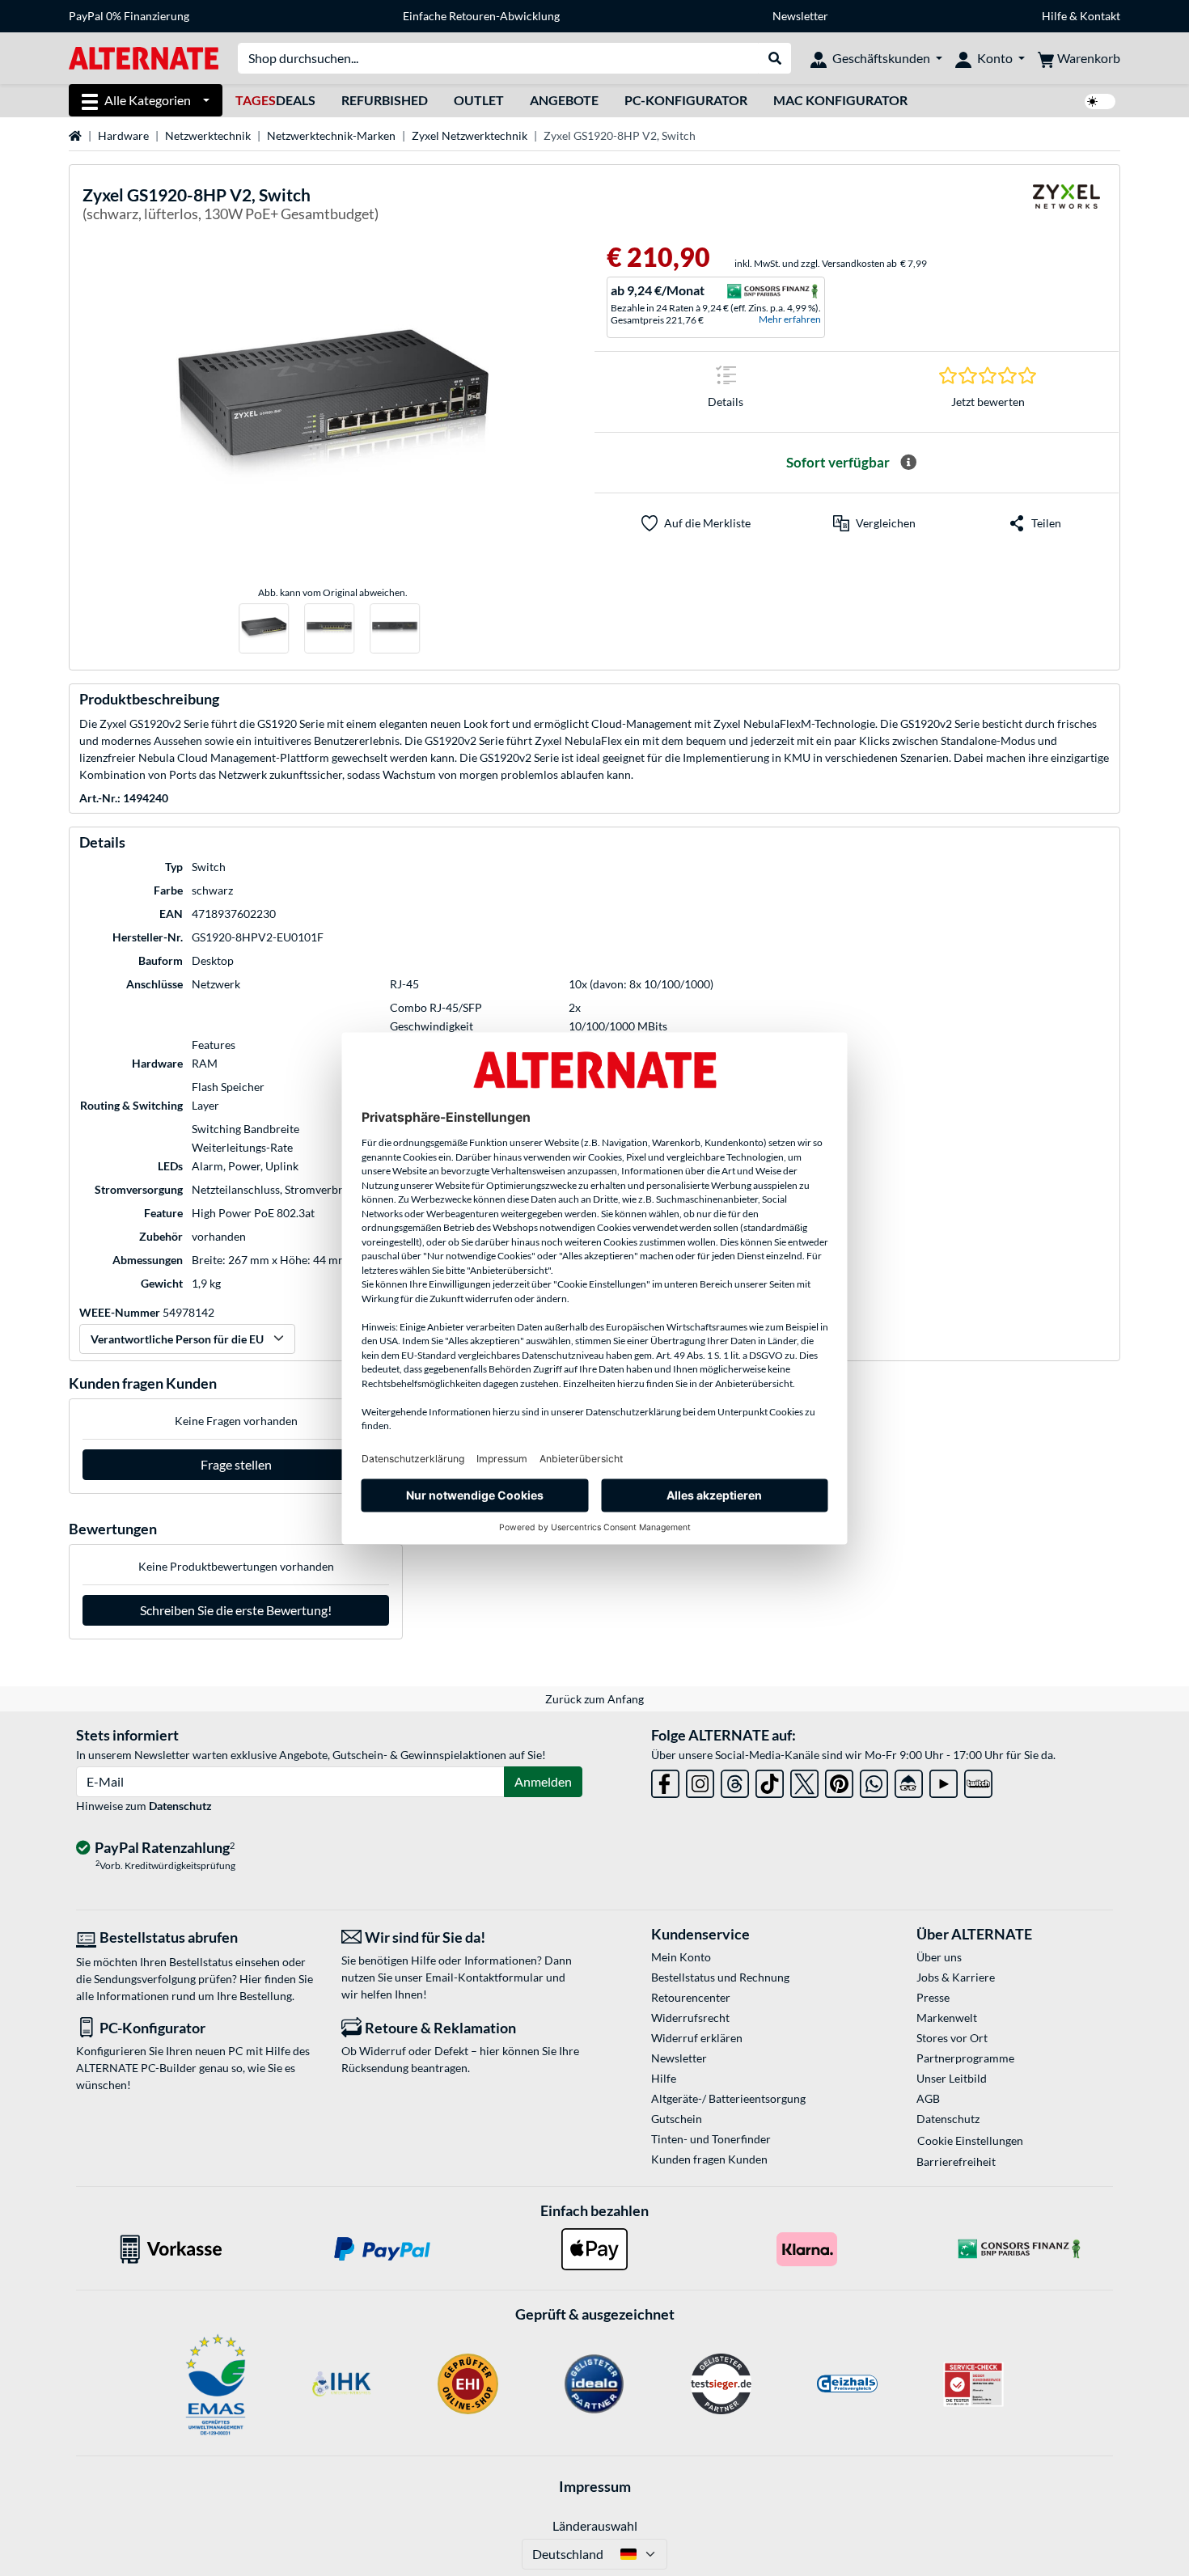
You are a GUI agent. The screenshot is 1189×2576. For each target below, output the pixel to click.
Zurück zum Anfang (594, 1699)
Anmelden (543, 1781)
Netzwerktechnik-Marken (331, 135)
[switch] (1100, 102)
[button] (874, 523)
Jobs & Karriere (956, 1977)
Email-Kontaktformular (484, 1977)
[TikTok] (770, 1781)
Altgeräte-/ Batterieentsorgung (728, 2098)
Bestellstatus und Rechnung (720, 1977)
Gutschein (677, 2119)
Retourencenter (691, 1997)
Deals (275, 100)
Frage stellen (236, 1464)
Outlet (479, 100)
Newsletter (800, 16)
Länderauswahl (595, 2525)
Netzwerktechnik (208, 135)
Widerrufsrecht (690, 2018)
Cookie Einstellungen (970, 2140)
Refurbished (385, 100)
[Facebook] (665, 1781)
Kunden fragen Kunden (709, 2159)
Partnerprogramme (965, 2058)
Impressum (595, 2486)
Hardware (123, 135)
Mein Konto (681, 1957)
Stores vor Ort (952, 2038)
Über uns (939, 1957)
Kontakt (1100, 16)
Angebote (564, 100)
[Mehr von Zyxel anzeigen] (1066, 207)
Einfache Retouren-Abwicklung (481, 16)
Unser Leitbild (952, 2078)
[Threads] (735, 1781)
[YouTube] (944, 1781)
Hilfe (1054, 16)
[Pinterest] (839, 1781)
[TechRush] (909, 1781)
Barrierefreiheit (956, 2161)
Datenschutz (180, 1806)
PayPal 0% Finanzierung (129, 16)
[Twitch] (978, 1781)
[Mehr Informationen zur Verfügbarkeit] (908, 463)
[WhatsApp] (874, 1781)
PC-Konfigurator (686, 100)
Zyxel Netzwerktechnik (470, 135)
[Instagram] (700, 1781)
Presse (933, 1997)
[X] (804, 1781)
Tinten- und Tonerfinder (711, 2139)
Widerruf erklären (697, 2038)
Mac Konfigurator (840, 100)
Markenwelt (947, 2018)
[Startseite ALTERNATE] (144, 57)
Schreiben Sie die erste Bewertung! (236, 1610)
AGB (928, 2098)
